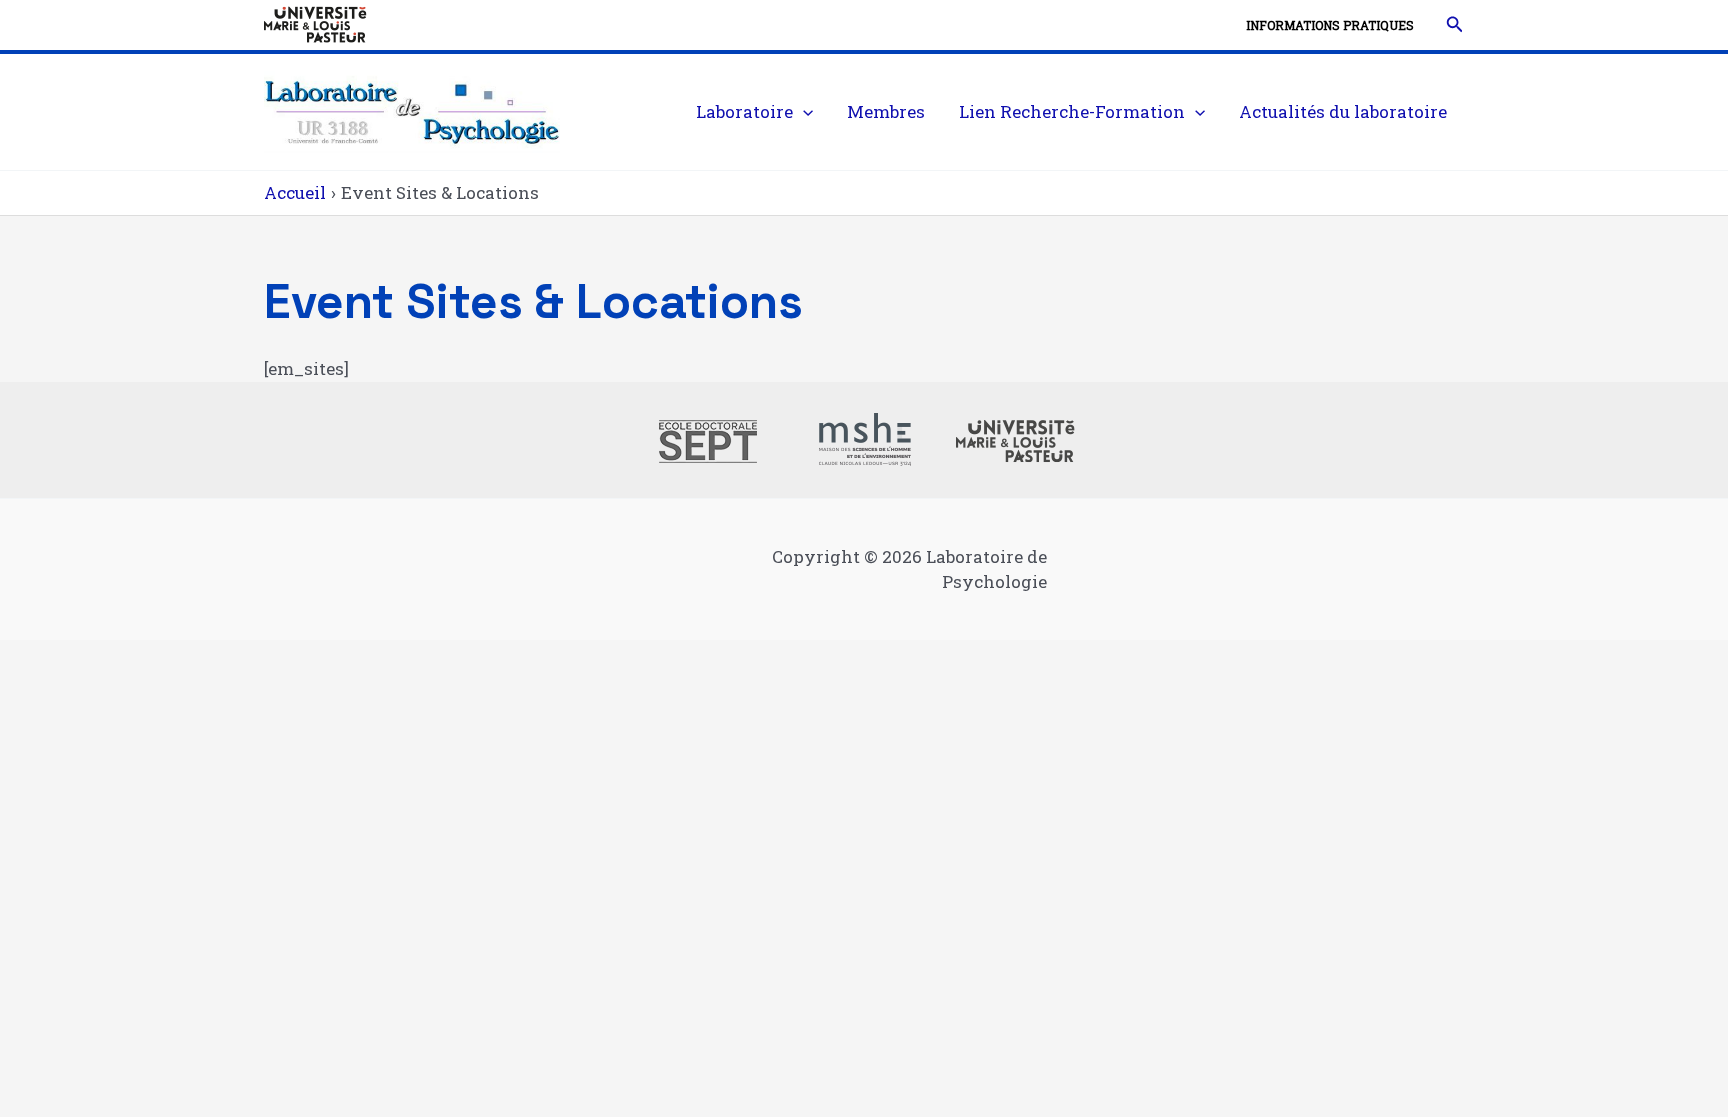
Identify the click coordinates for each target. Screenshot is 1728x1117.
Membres (886, 111)
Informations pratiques (1330, 25)
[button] (1455, 25)
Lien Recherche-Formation (1072, 111)
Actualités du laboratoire (1343, 111)
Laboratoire (744, 111)
